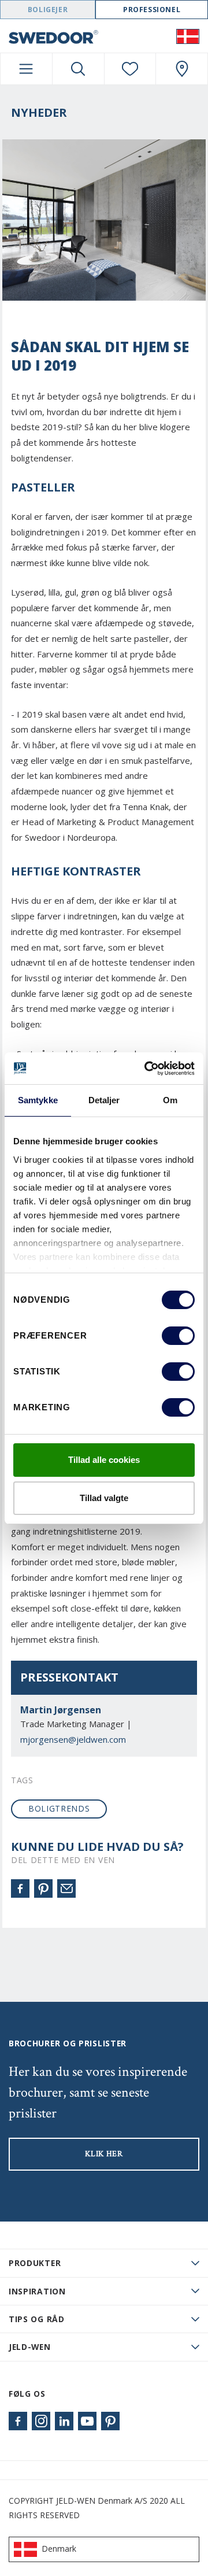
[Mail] (66, 1888)
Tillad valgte (104, 1498)
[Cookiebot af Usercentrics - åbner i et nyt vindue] (147, 1069)
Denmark (59, 2549)
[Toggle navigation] (26, 69)
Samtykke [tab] (38, 1100)
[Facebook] (20, 1888)
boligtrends (59, 1808)
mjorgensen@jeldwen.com (73, 1739)
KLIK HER (104, 2154)
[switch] (178, 1336)
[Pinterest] (43, 1888)
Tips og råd (37, 2319)
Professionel (152, 10)
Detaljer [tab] (104, 1100)
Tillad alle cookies (104, 1460)
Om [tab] (170, 1100)
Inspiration (37, 2291)
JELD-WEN (30, 2347)
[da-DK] (188, 36)
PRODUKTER (35, 2263)
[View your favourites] (130, 69)
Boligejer (48, 10)
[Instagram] (41, 2421)
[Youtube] (87, 2421)
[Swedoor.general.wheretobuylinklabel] (182, 69)
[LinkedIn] (64, 2421)
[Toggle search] (78, 69)
